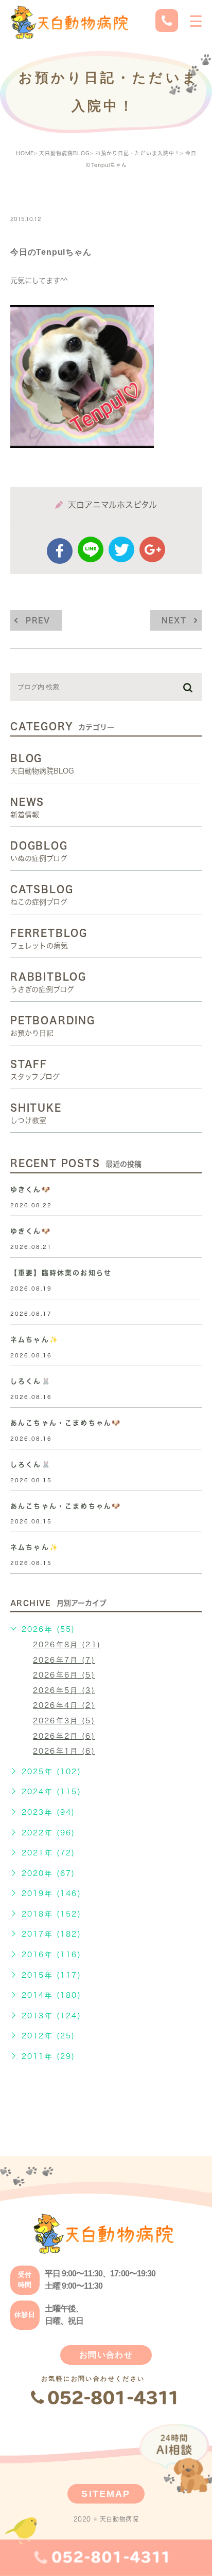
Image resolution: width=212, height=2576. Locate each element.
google (152, 549)
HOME (25, 153)
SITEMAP (106, 2494)
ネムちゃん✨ (34, 1340)
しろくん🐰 (31, 1381)
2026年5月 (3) (64, 1690)
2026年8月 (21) (67, 1645)
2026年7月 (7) (64, 1660)
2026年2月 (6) (64, 1736)
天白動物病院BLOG (65, 153)
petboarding (48, 197)
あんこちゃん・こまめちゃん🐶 (66, 1423)
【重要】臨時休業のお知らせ (61, 1273)
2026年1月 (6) (64, 1751)
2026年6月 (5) (64, 1675)
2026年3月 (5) (64, 1721)
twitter (121, 549)
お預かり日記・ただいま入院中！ (138, 153)
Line (91, 549)
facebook (60, 551)
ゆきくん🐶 (31, 1190)
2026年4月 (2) (64, 1705)
